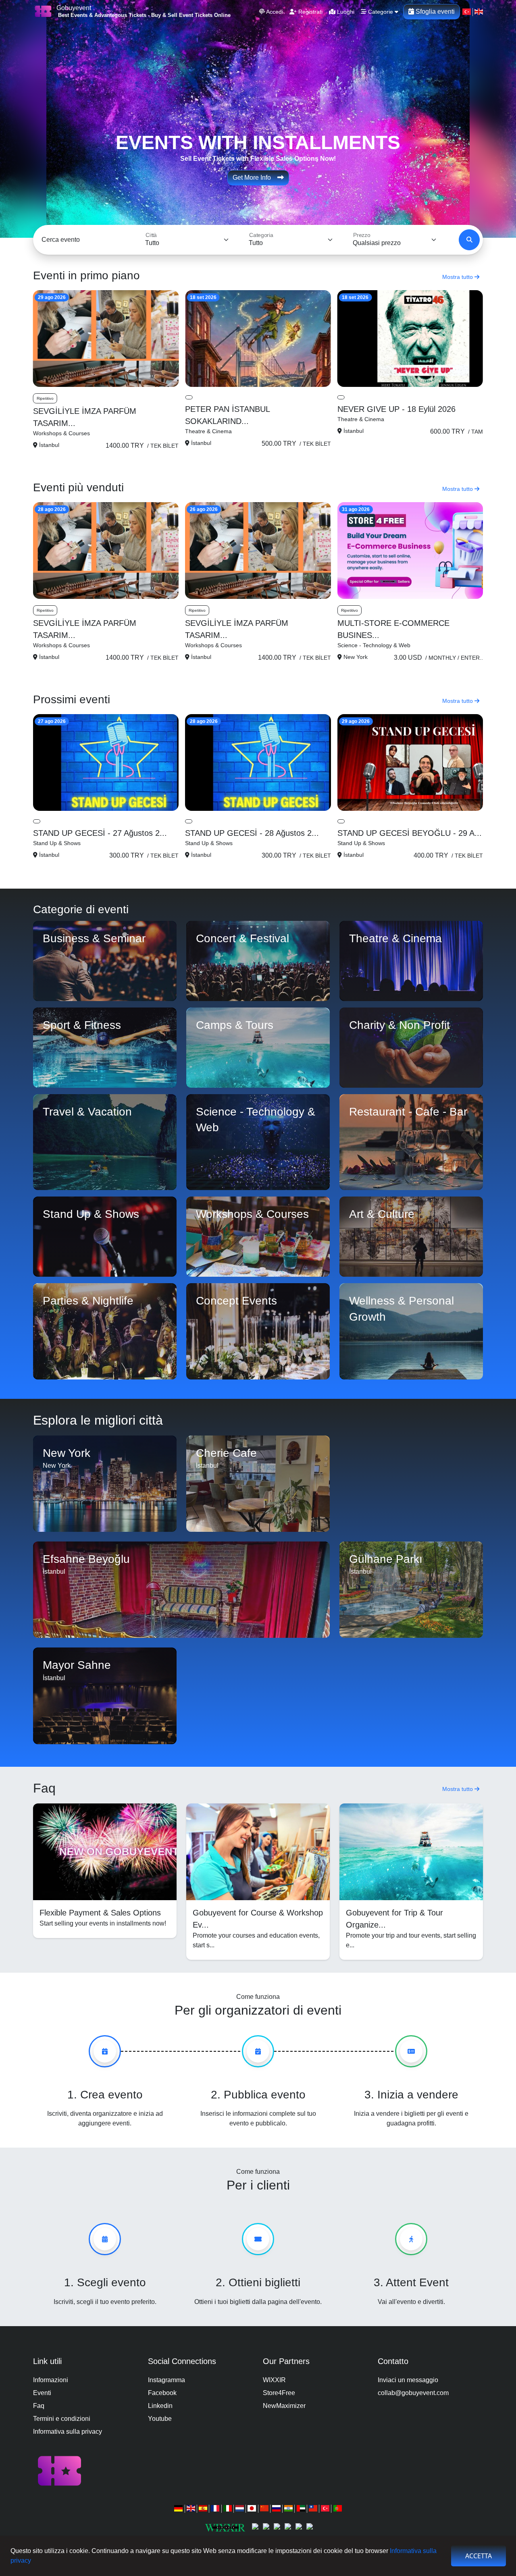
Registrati (310, 12)
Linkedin (160, 2406)
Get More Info (255, 178)
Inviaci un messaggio (408, 2380)
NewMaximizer (284, 2406)
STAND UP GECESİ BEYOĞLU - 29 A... (410, 833)
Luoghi (345, 12)
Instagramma (166, 2380)
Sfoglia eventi (434, 11)
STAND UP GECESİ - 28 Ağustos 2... (252, 833)
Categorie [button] (381, 12)
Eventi (42, 2393)
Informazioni (51, 2380)
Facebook (162, 2393)
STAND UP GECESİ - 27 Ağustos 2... (100, 833)
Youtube (160, 2419)
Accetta (479, 2556)
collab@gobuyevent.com (413, 2393)
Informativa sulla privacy (68, 2432)
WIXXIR (274, 2380)
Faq (39, 2406)
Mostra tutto (458, 277)
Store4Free (279, 2393)
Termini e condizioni (62, 2419)
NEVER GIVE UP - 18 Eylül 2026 (396, 409)
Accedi (274, 12)
